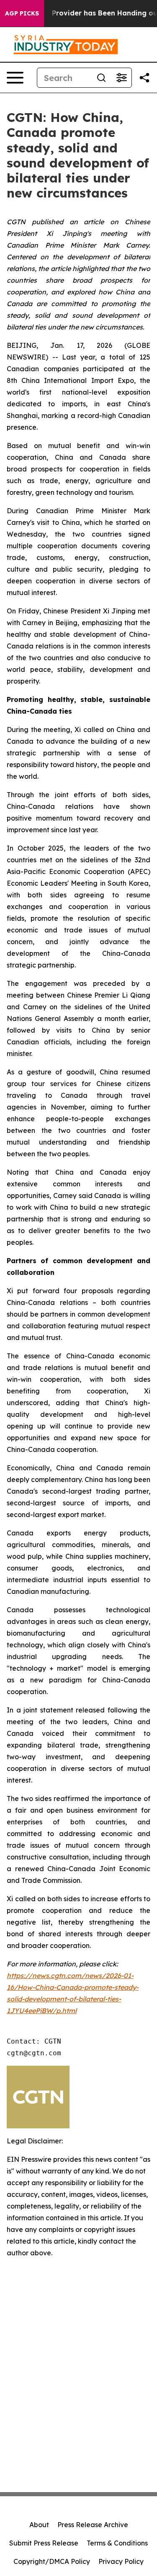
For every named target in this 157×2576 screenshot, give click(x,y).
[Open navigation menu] (15, 78)
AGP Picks (22, 13)
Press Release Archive (93, 2525)
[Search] (101, 78)
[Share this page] (144, 78)
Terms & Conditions (117, 2543)
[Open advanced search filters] (121, 78)
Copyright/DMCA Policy (52, 2561)
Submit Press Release (44, 2543)
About (39, 2525)
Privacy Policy (121, 2561)
